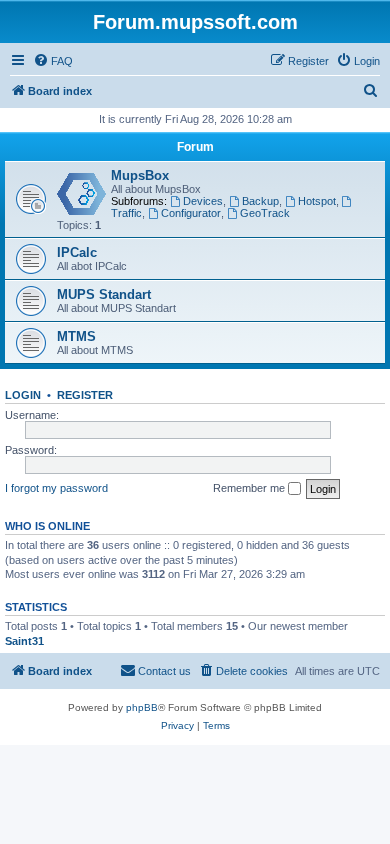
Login (23, 395)
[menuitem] (53, 61)
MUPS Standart (104, 294)
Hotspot (317, 201)
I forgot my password (56, 488)
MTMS (76, 336)
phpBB (142, 707)
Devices (203, 201)
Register (85, 395)
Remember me (250, 488)
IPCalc (77, 252)
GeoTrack (265, 213)
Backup (260, 201)
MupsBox (140, 175)
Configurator (191, 213)
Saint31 (24, 641)
